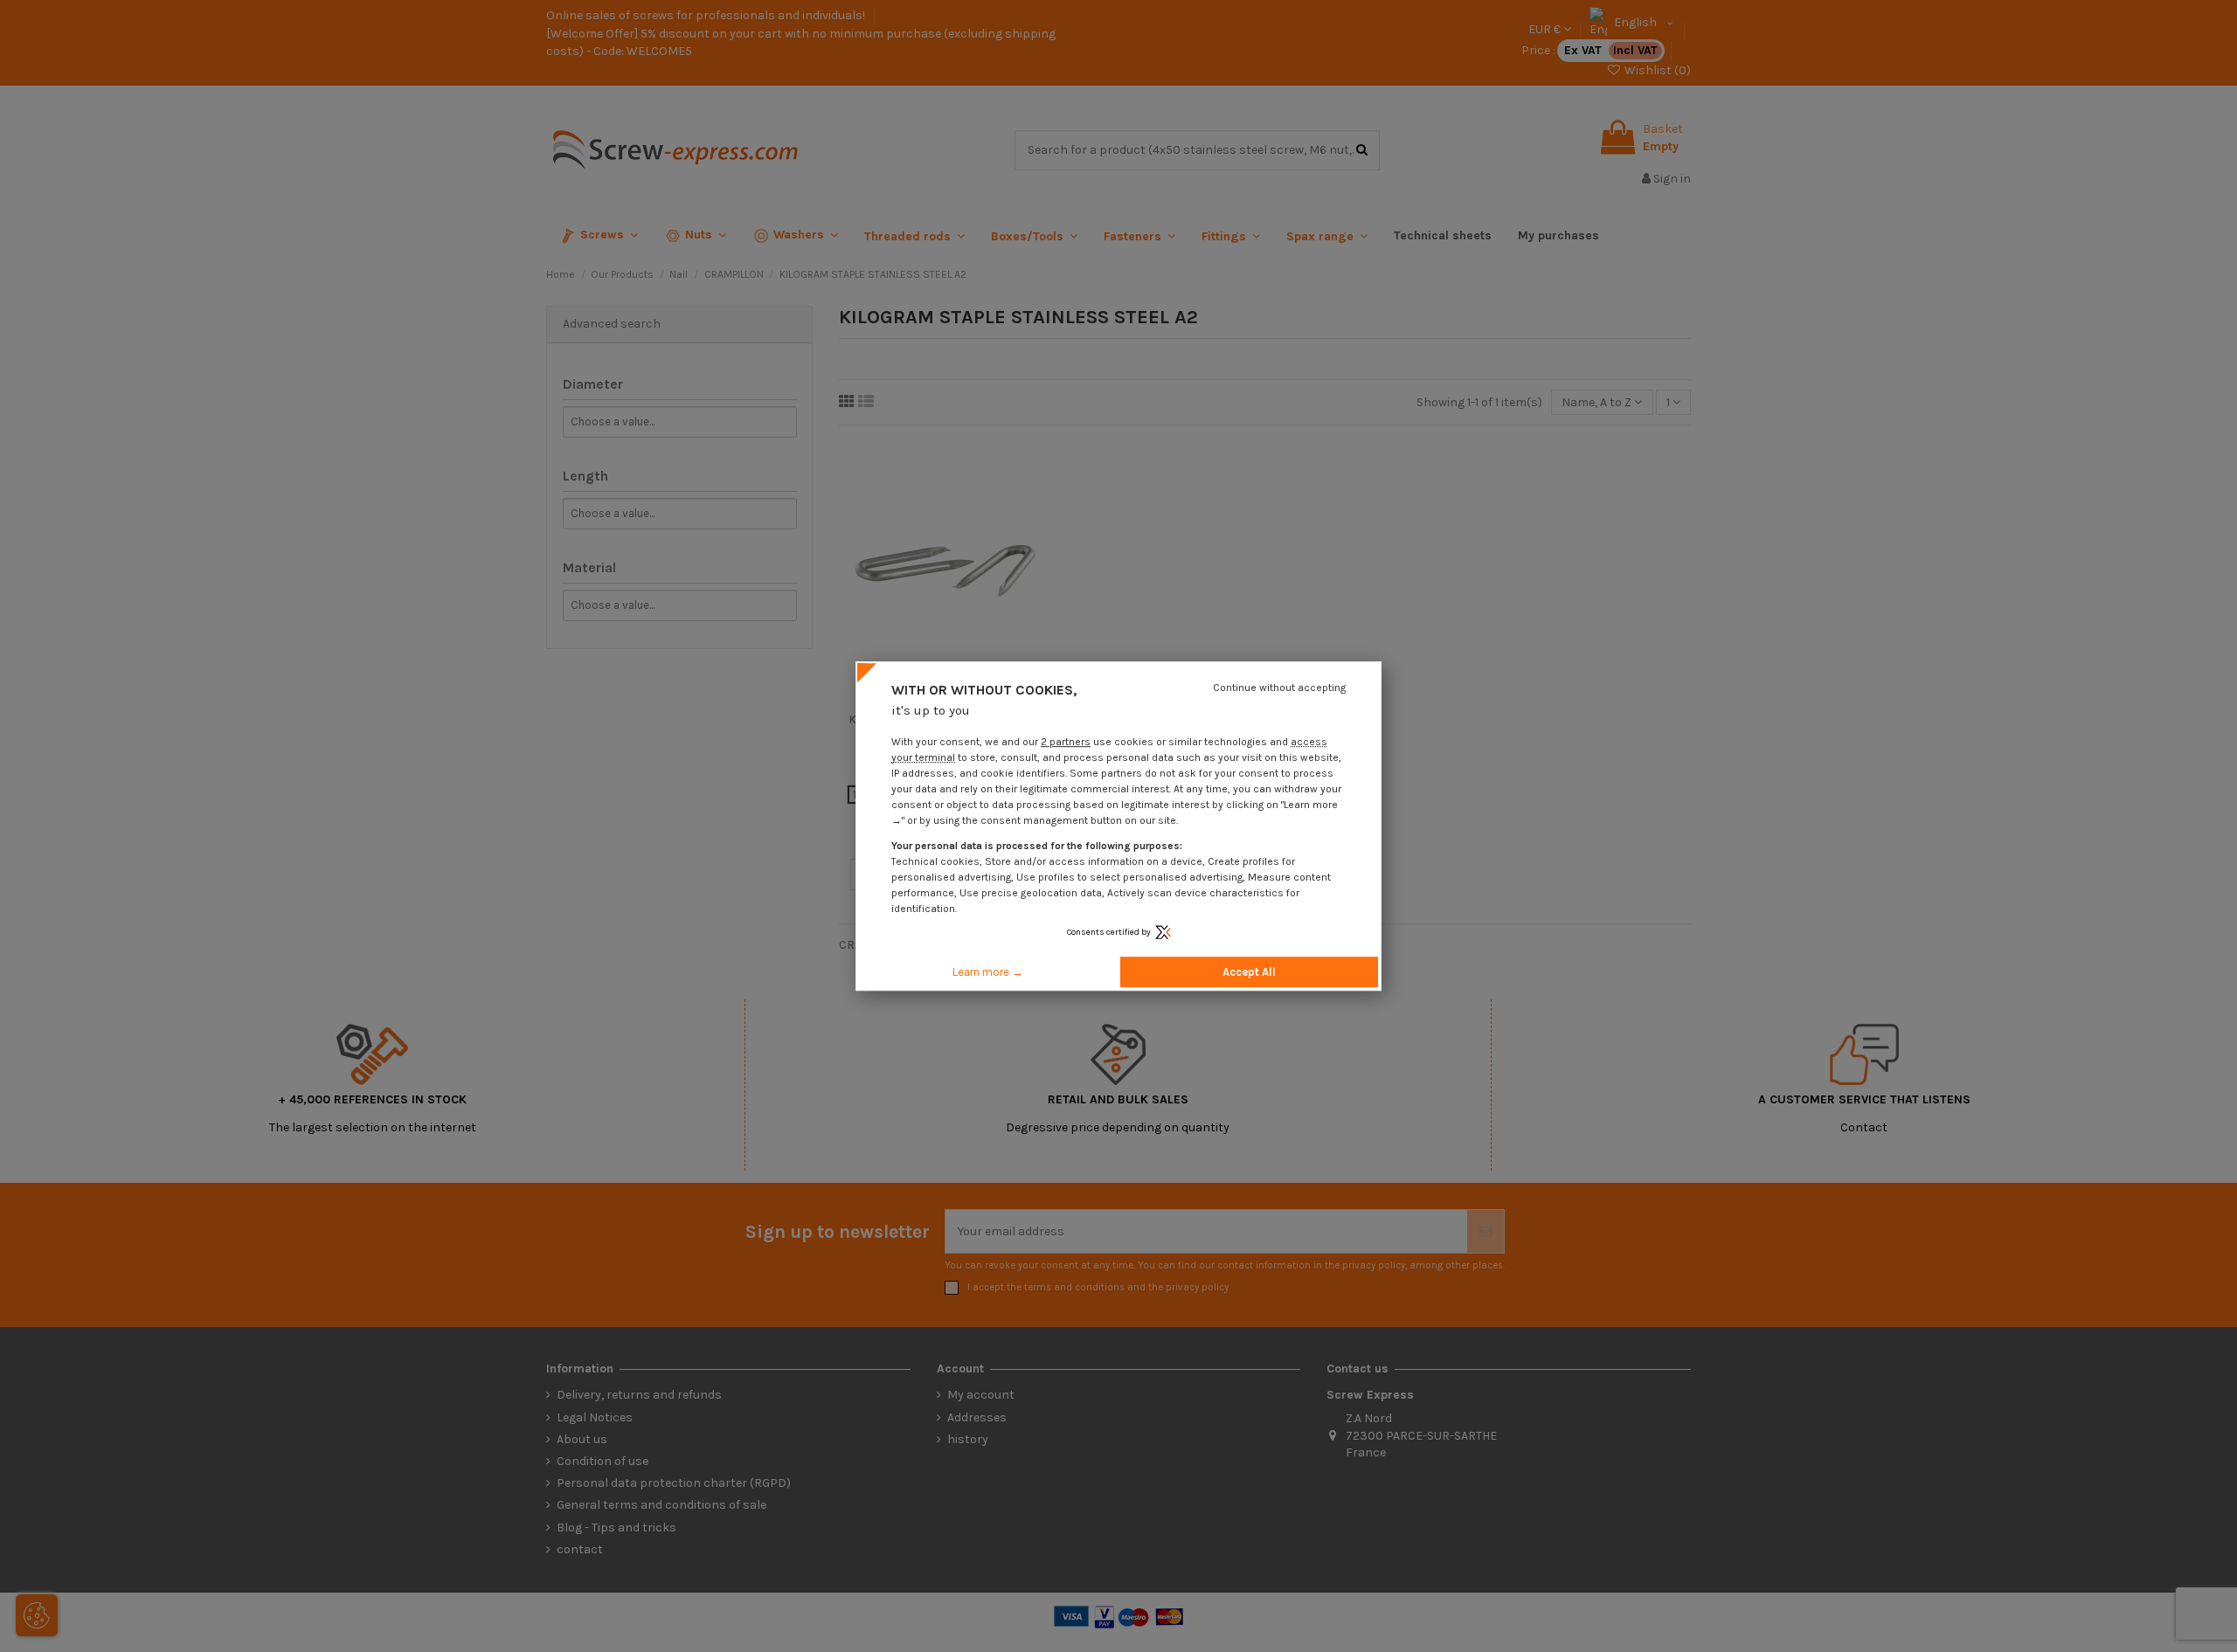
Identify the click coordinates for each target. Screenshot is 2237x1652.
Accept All (1249, 972)
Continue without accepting (1279, 688)
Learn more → (988, 972)
